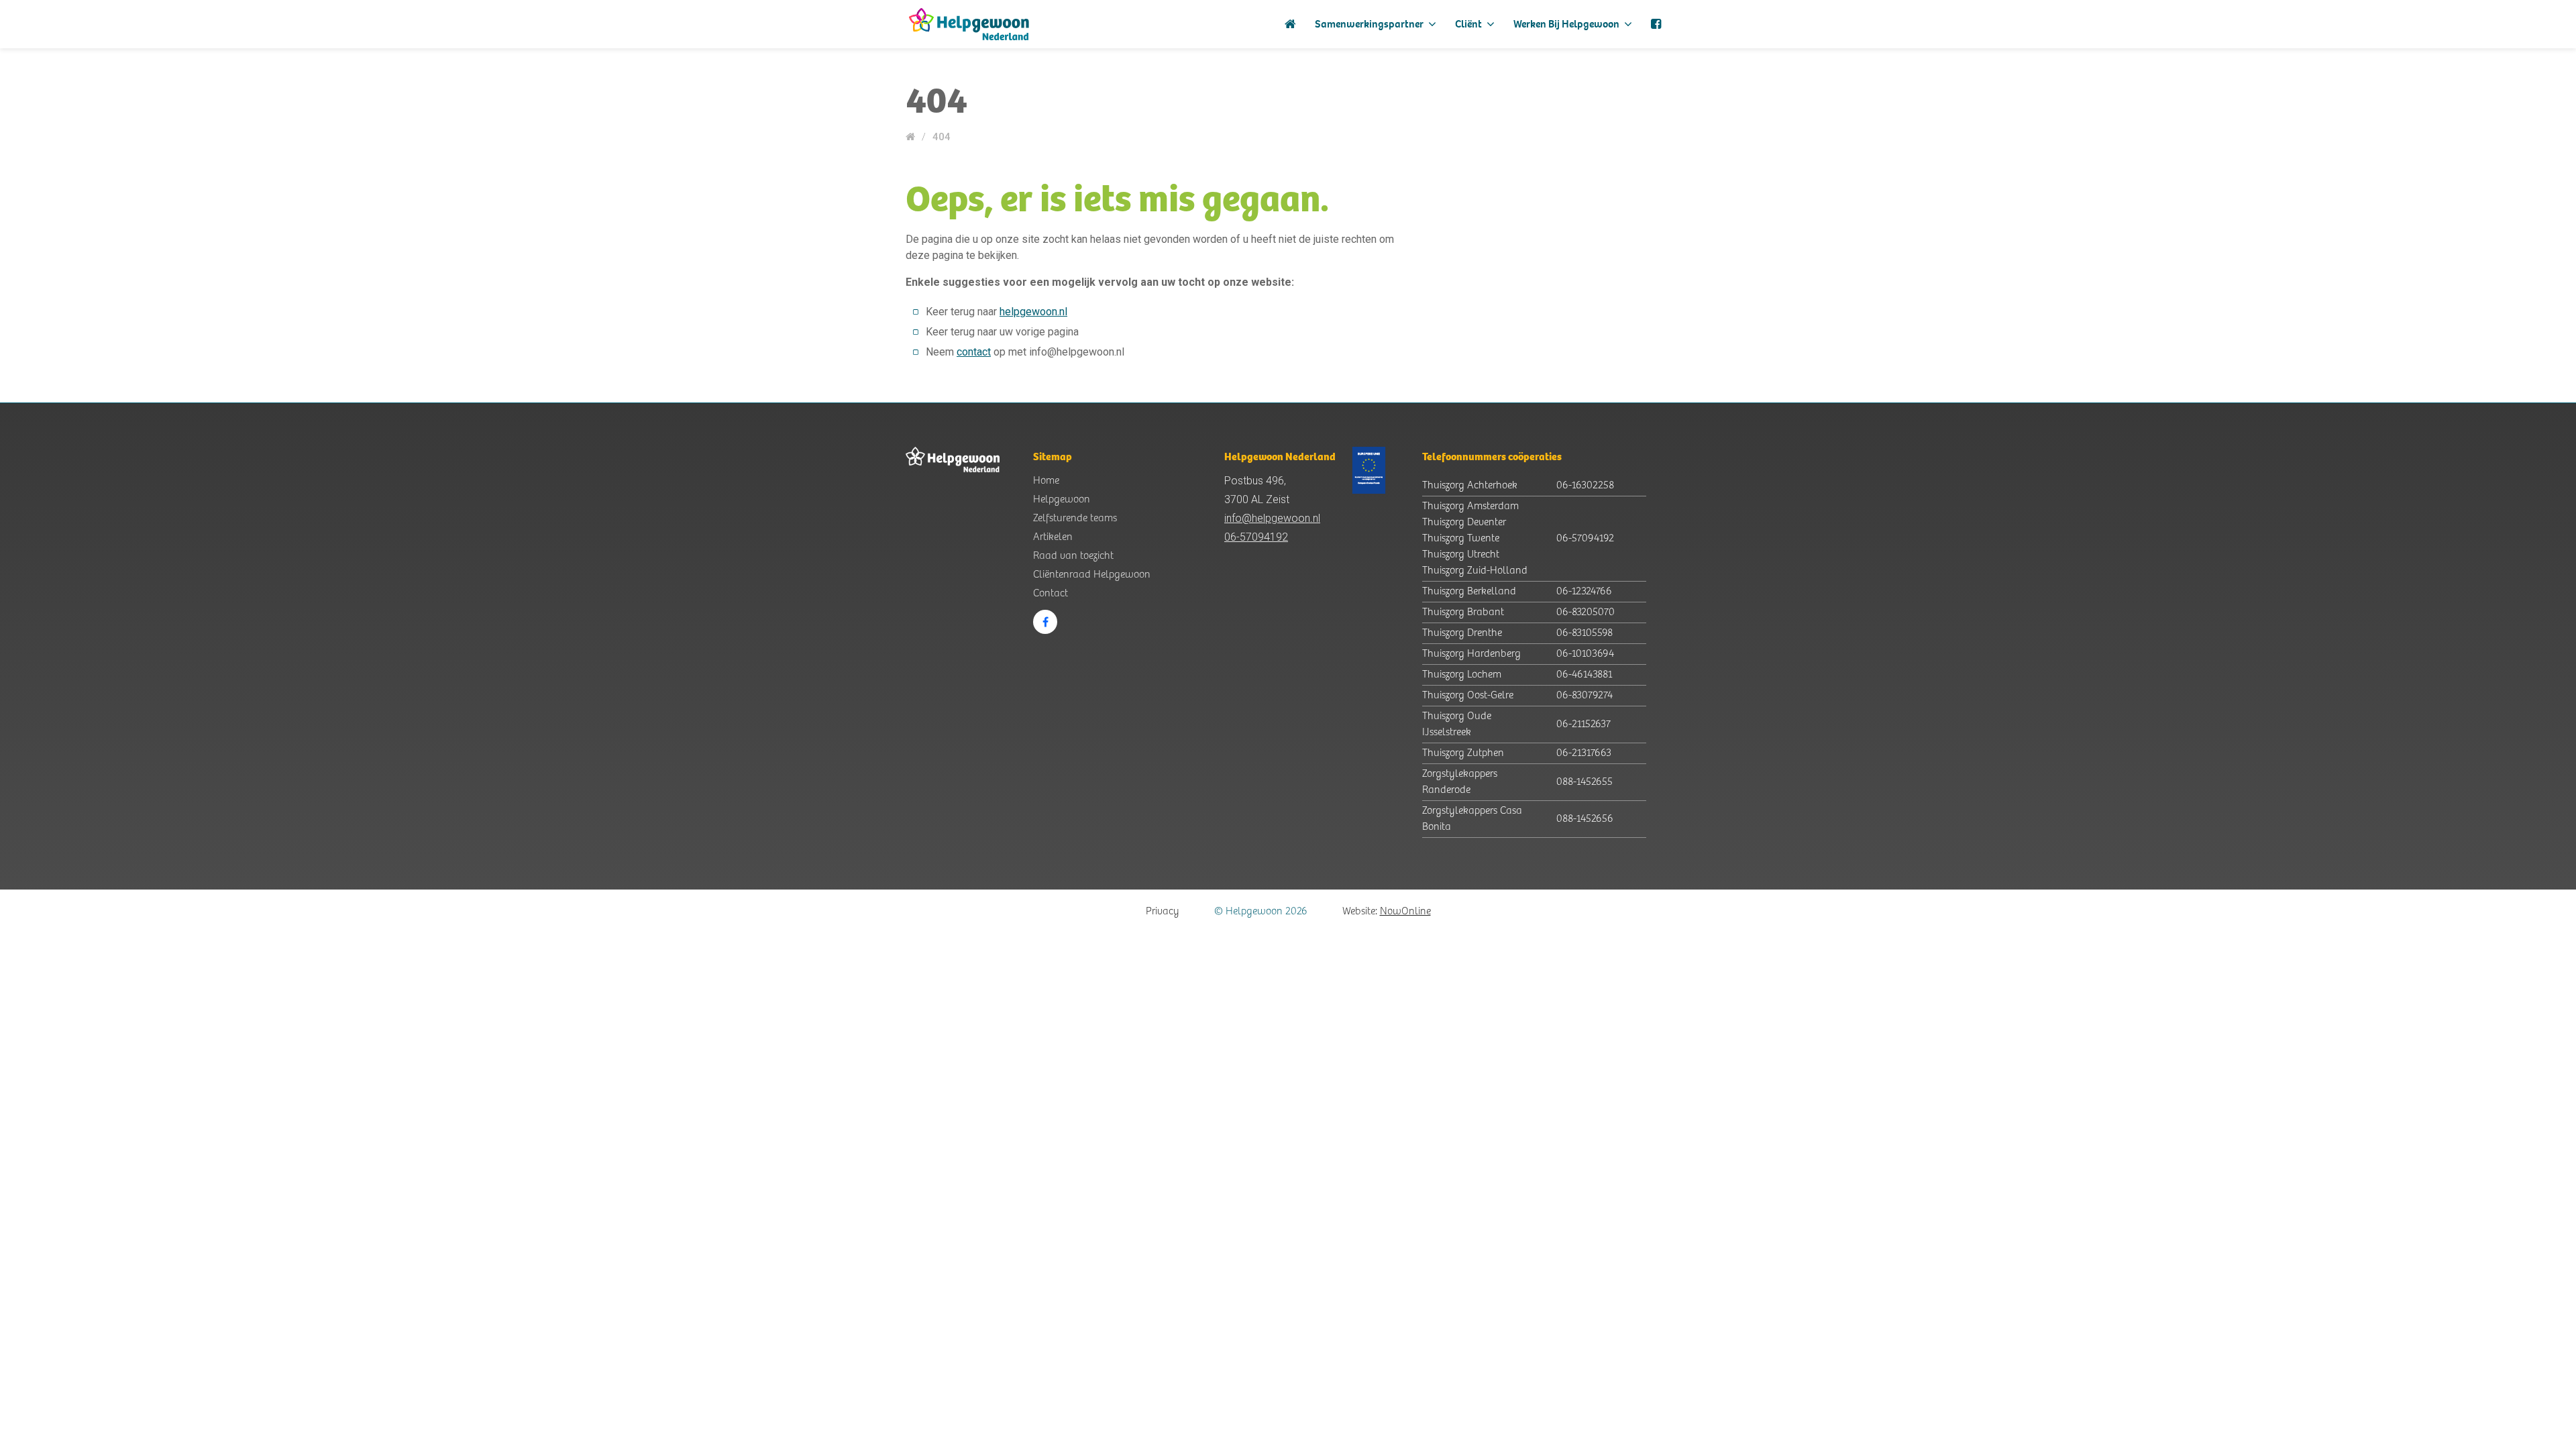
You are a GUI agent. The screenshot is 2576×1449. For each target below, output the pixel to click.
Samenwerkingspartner (1370, 24)
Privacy (1163, 911)
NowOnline (1405, 911)
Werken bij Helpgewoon (1567, 24)
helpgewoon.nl (1033, 312)
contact (974, 352)
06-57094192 (1256, 537)
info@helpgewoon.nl (1272, 518)
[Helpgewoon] (969, 24)
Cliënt (1469, 24)
